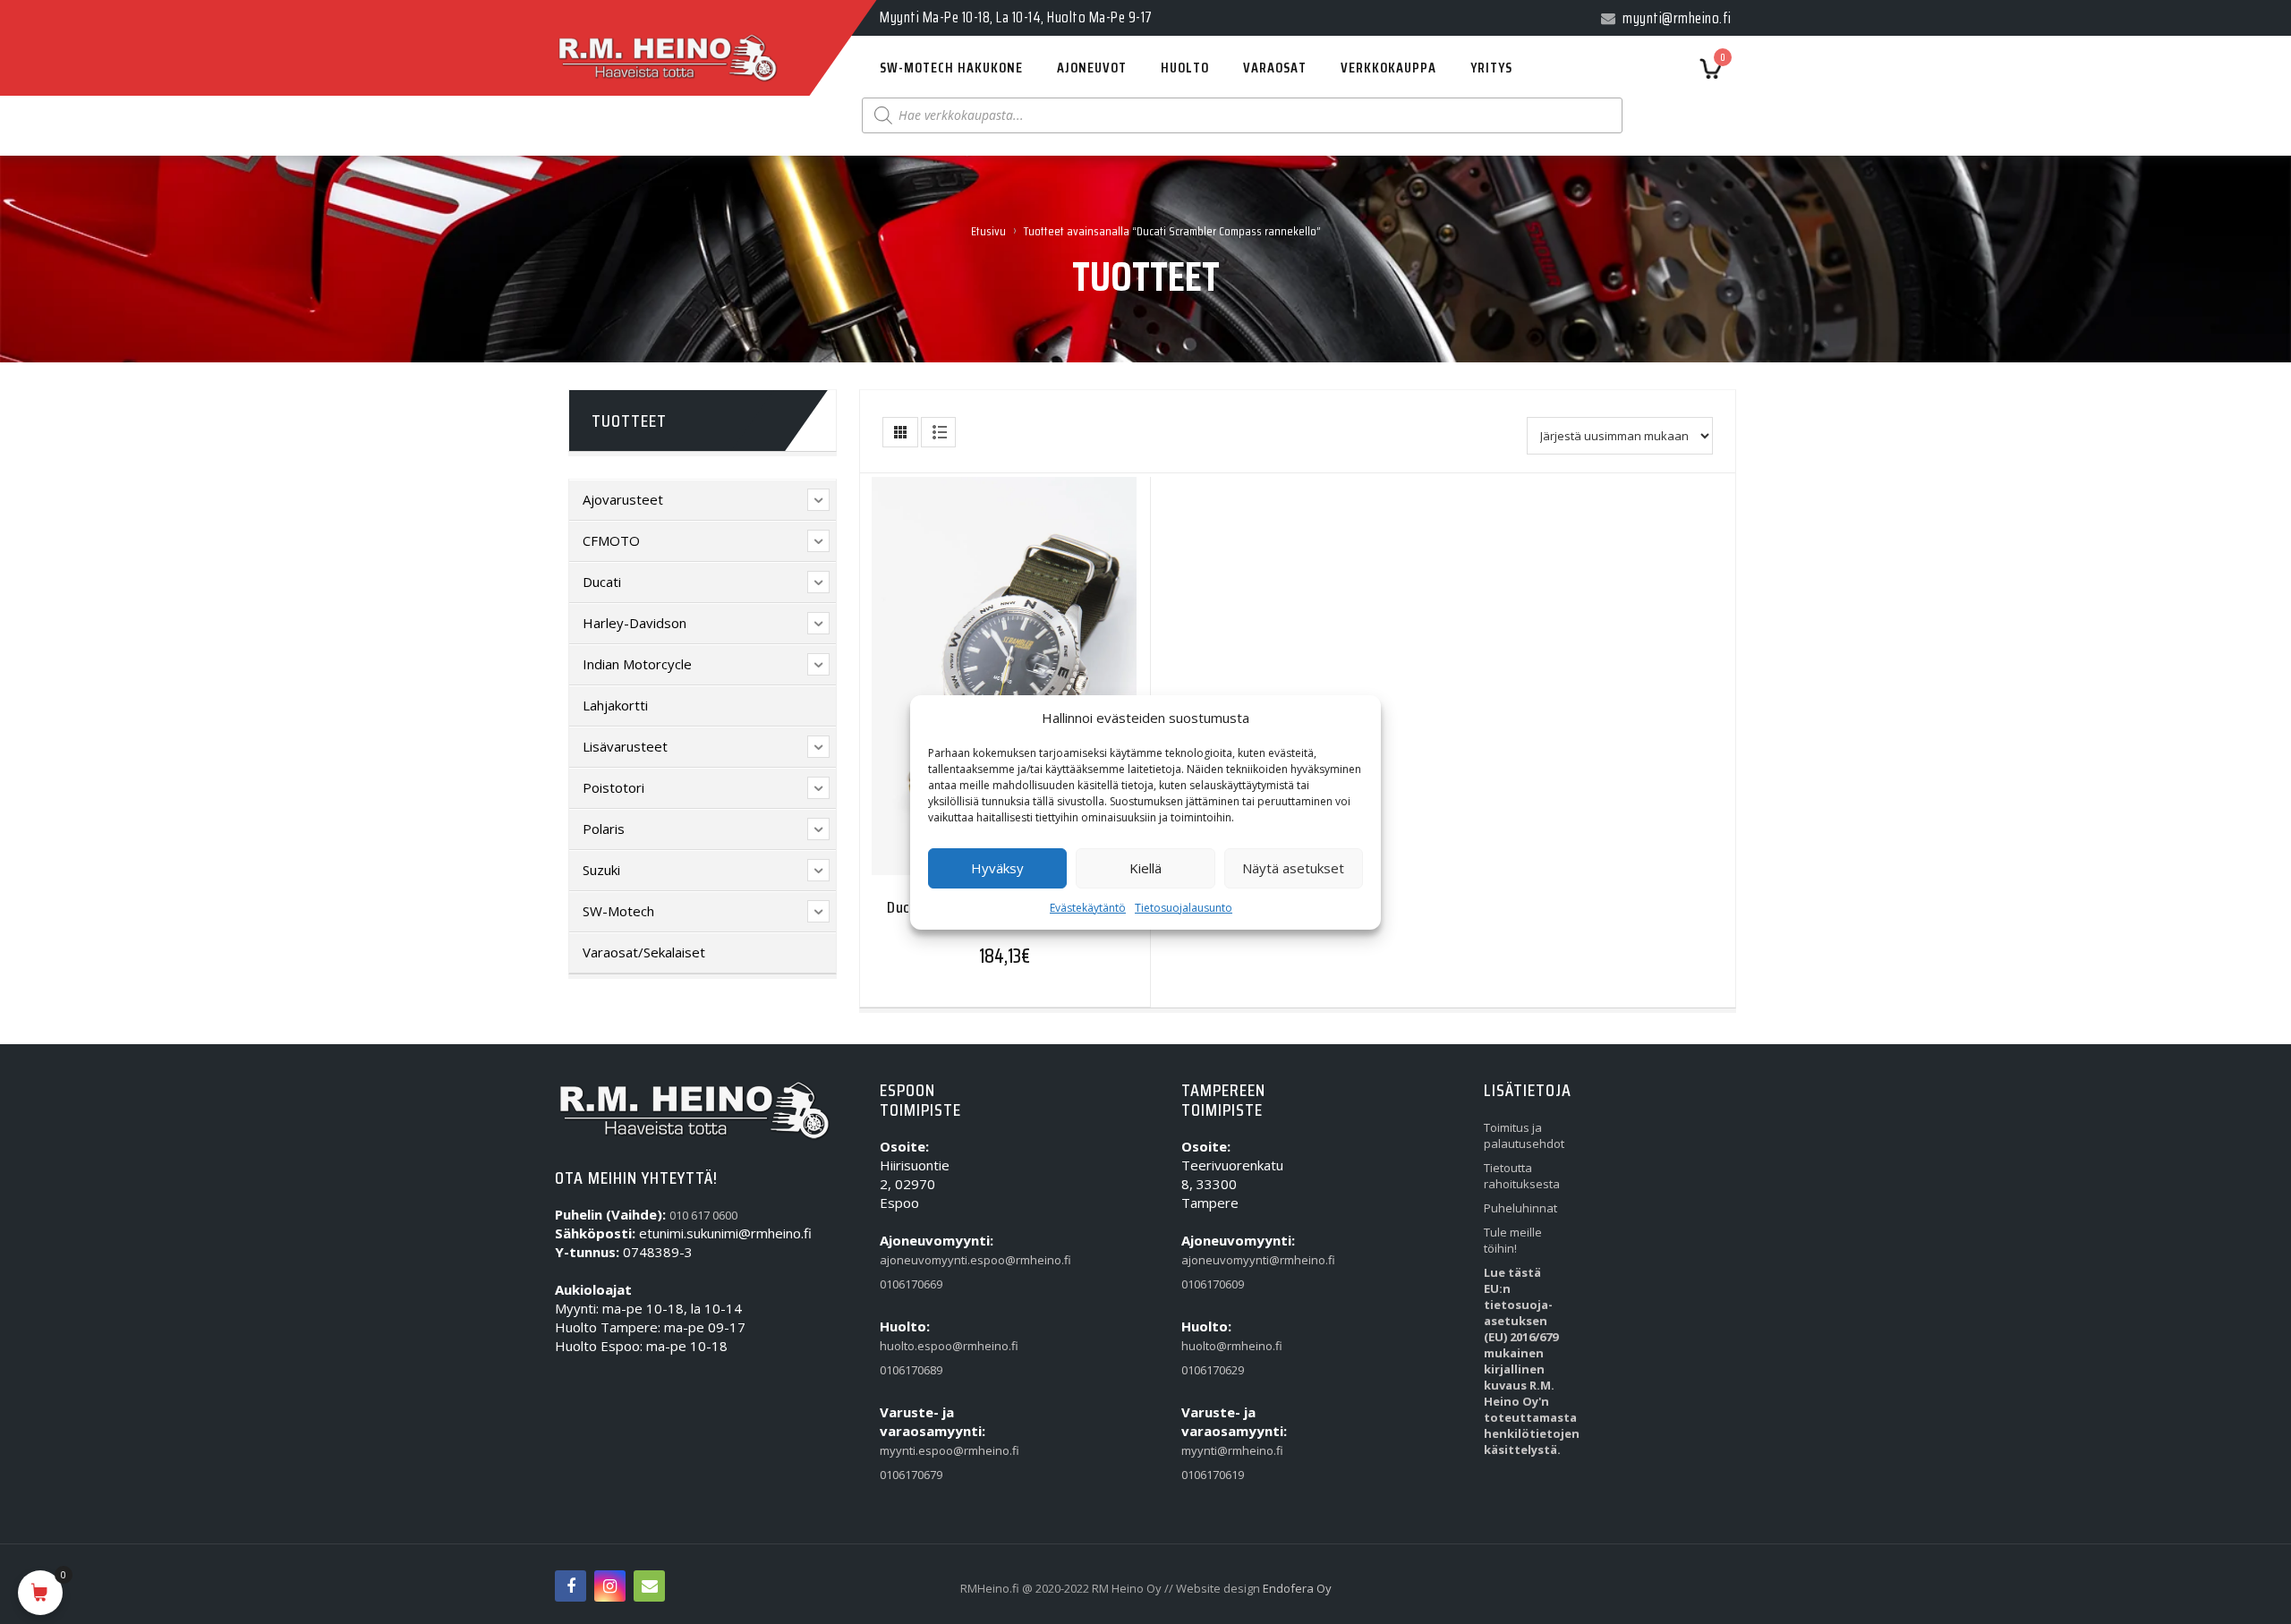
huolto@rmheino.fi (1222, 1346)
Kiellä (1145, 868)
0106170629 (1213, 1370)
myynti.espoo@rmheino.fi (921, 1450)
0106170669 (911, 1284)
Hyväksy (997, 868)
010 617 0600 (703, 1215)
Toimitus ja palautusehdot (1524, 1135)
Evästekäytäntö (1088, 908)
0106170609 (1213, 1284)
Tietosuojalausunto (1184, 908)
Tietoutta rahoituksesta (1522, 1176)
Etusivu (988, 231)
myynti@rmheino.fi (1222, 1450)
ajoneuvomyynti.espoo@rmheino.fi (921, 1260)
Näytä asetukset (1293, 868)
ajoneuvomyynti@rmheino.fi (1222, 1260)
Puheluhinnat (1520, 1208)
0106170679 (911, 1475)
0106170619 (1213, 1475)
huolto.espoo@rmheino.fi (921, 1346)
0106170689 (911, 1370)
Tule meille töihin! (1513, 1240)
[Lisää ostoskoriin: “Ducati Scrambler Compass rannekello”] (969, 674)
